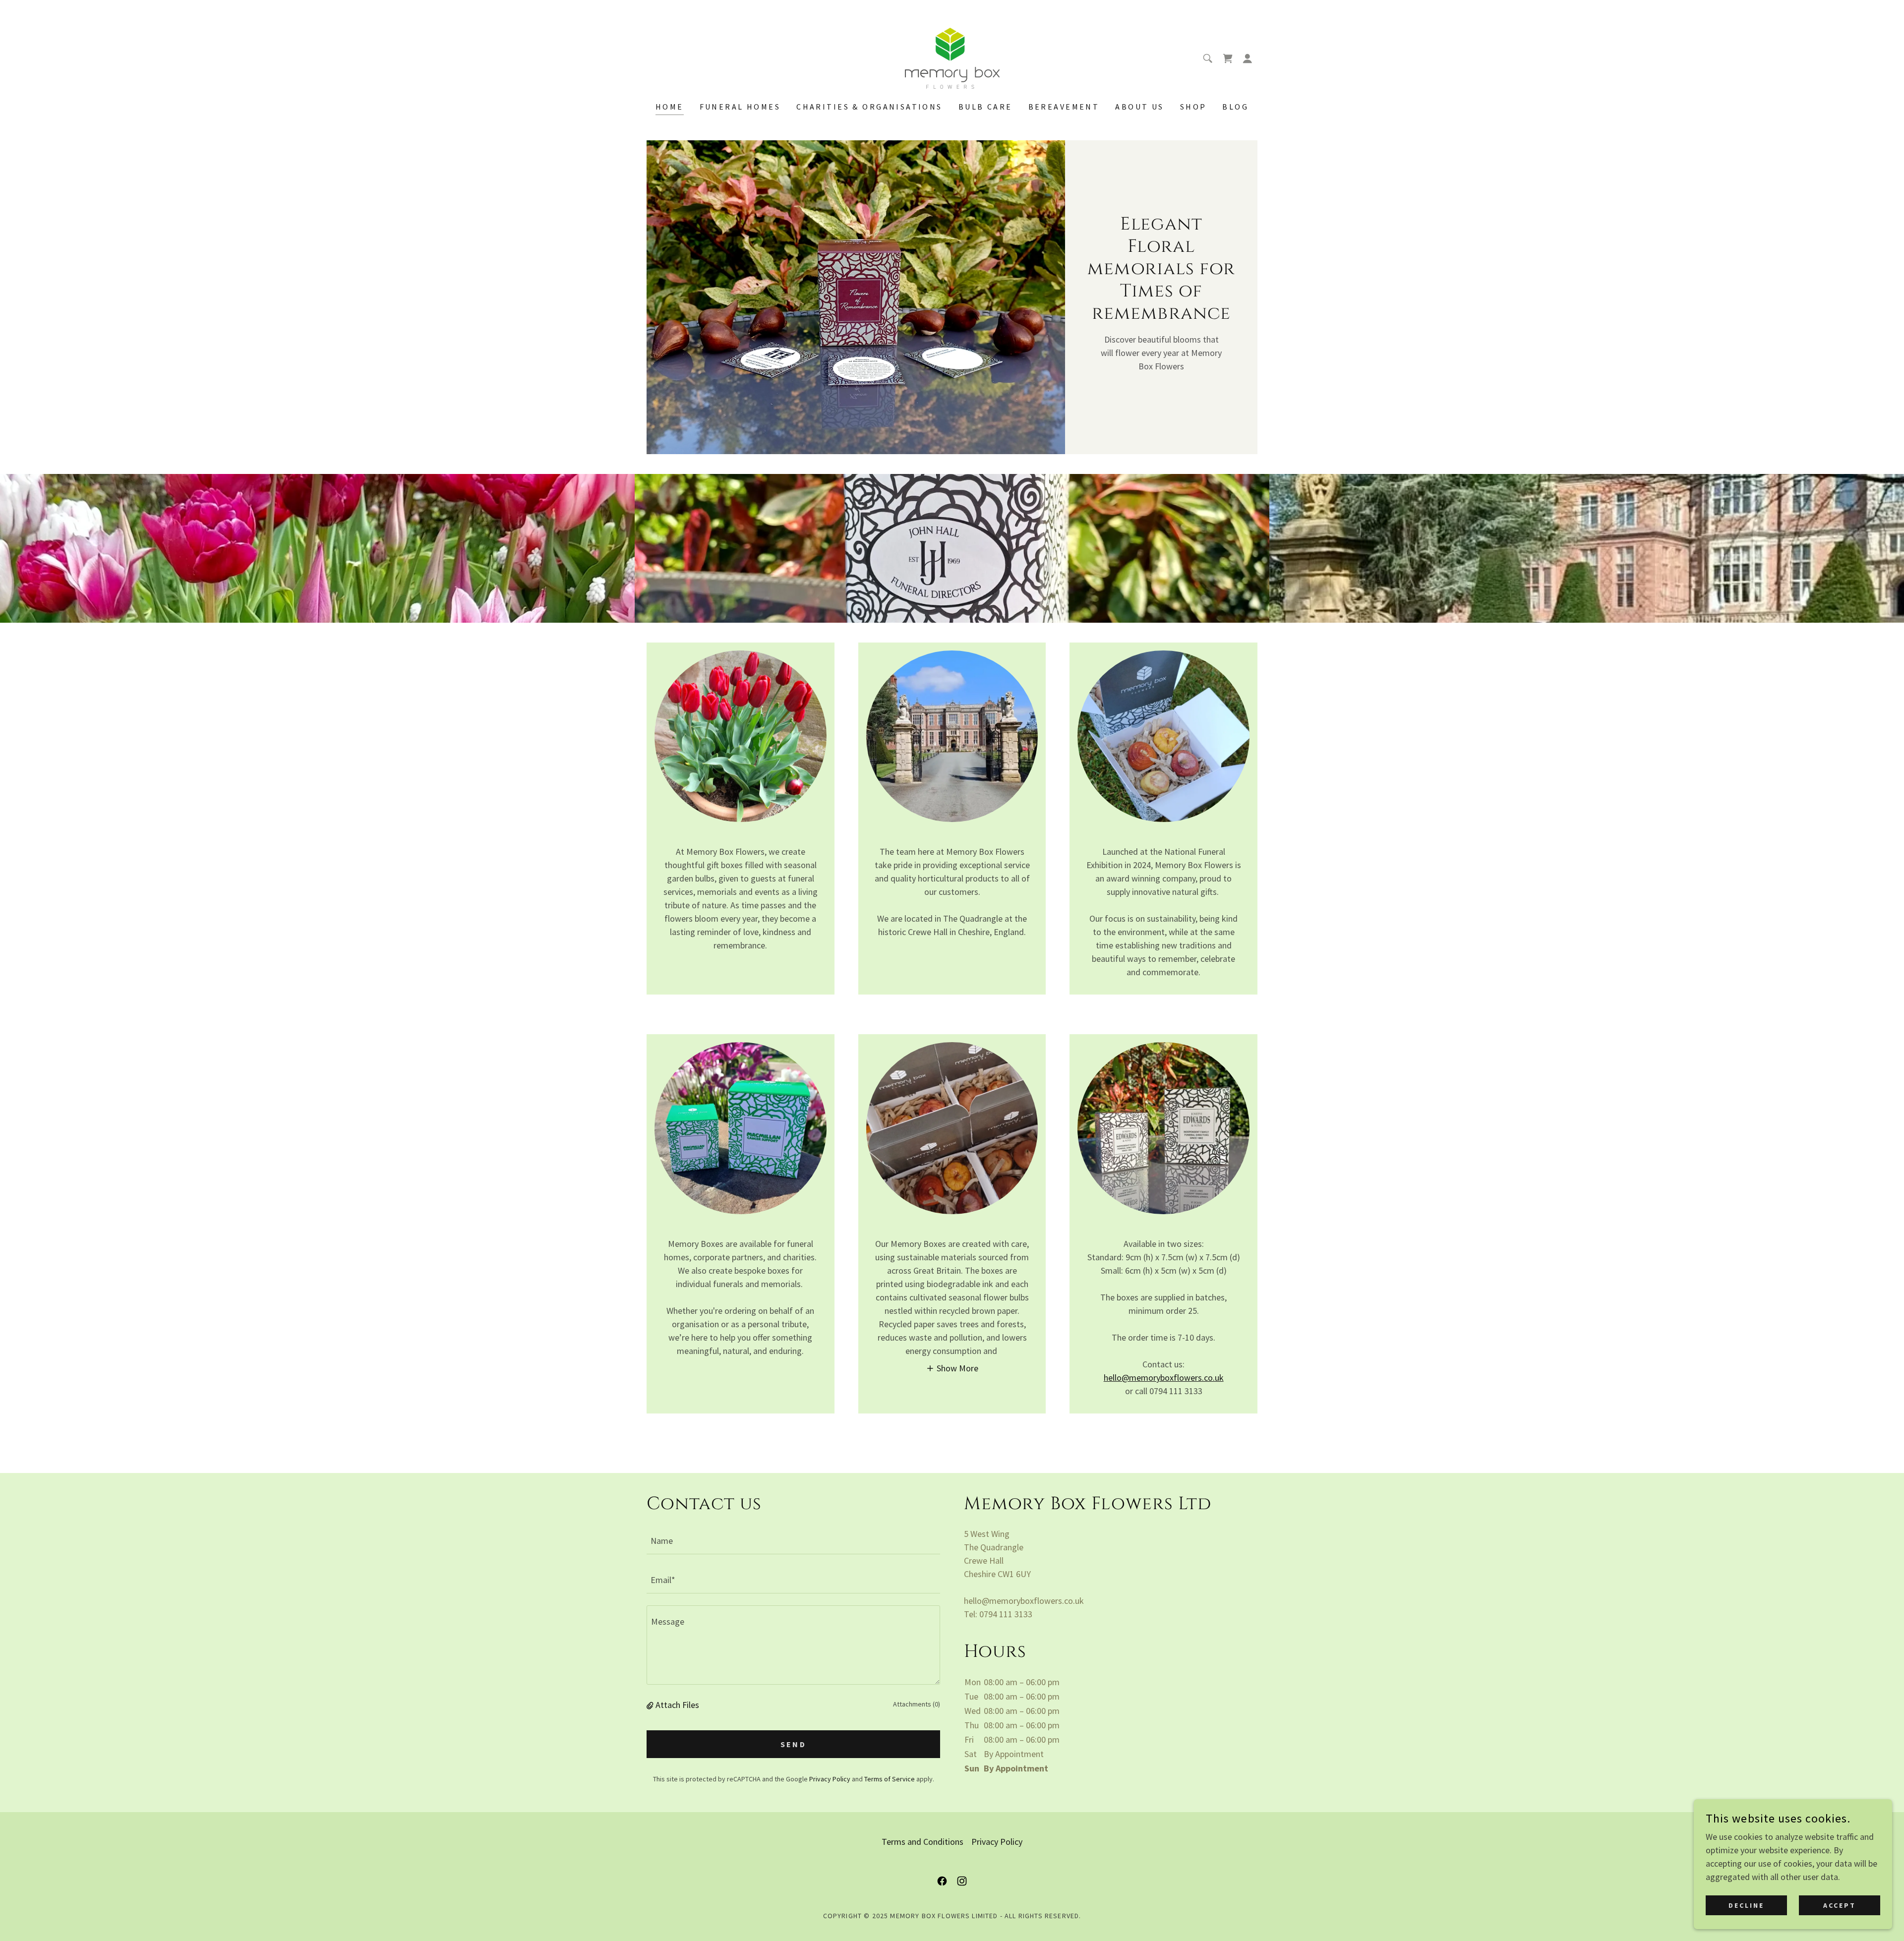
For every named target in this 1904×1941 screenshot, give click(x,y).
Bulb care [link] (985, 107)
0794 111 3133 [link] (1006, 1614)
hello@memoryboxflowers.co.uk (1164, 1378)
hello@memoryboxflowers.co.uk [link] (1024, 1601)
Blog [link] (1235, 107)
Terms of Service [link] (890, 1779)
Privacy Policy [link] (830, 1779)
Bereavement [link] (1064, 107)
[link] (952, 57)
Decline (1746, 1905)
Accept (1840, 1905)
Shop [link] (1193, 107)
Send (794, 1744)
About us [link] (1139, 107)
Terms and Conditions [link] (922, 1842)
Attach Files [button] (677, 1705)
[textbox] (793, 1541)
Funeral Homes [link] (740, 107)
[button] (1248, 59)
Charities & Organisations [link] (869, 107)
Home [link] (670, 107)
